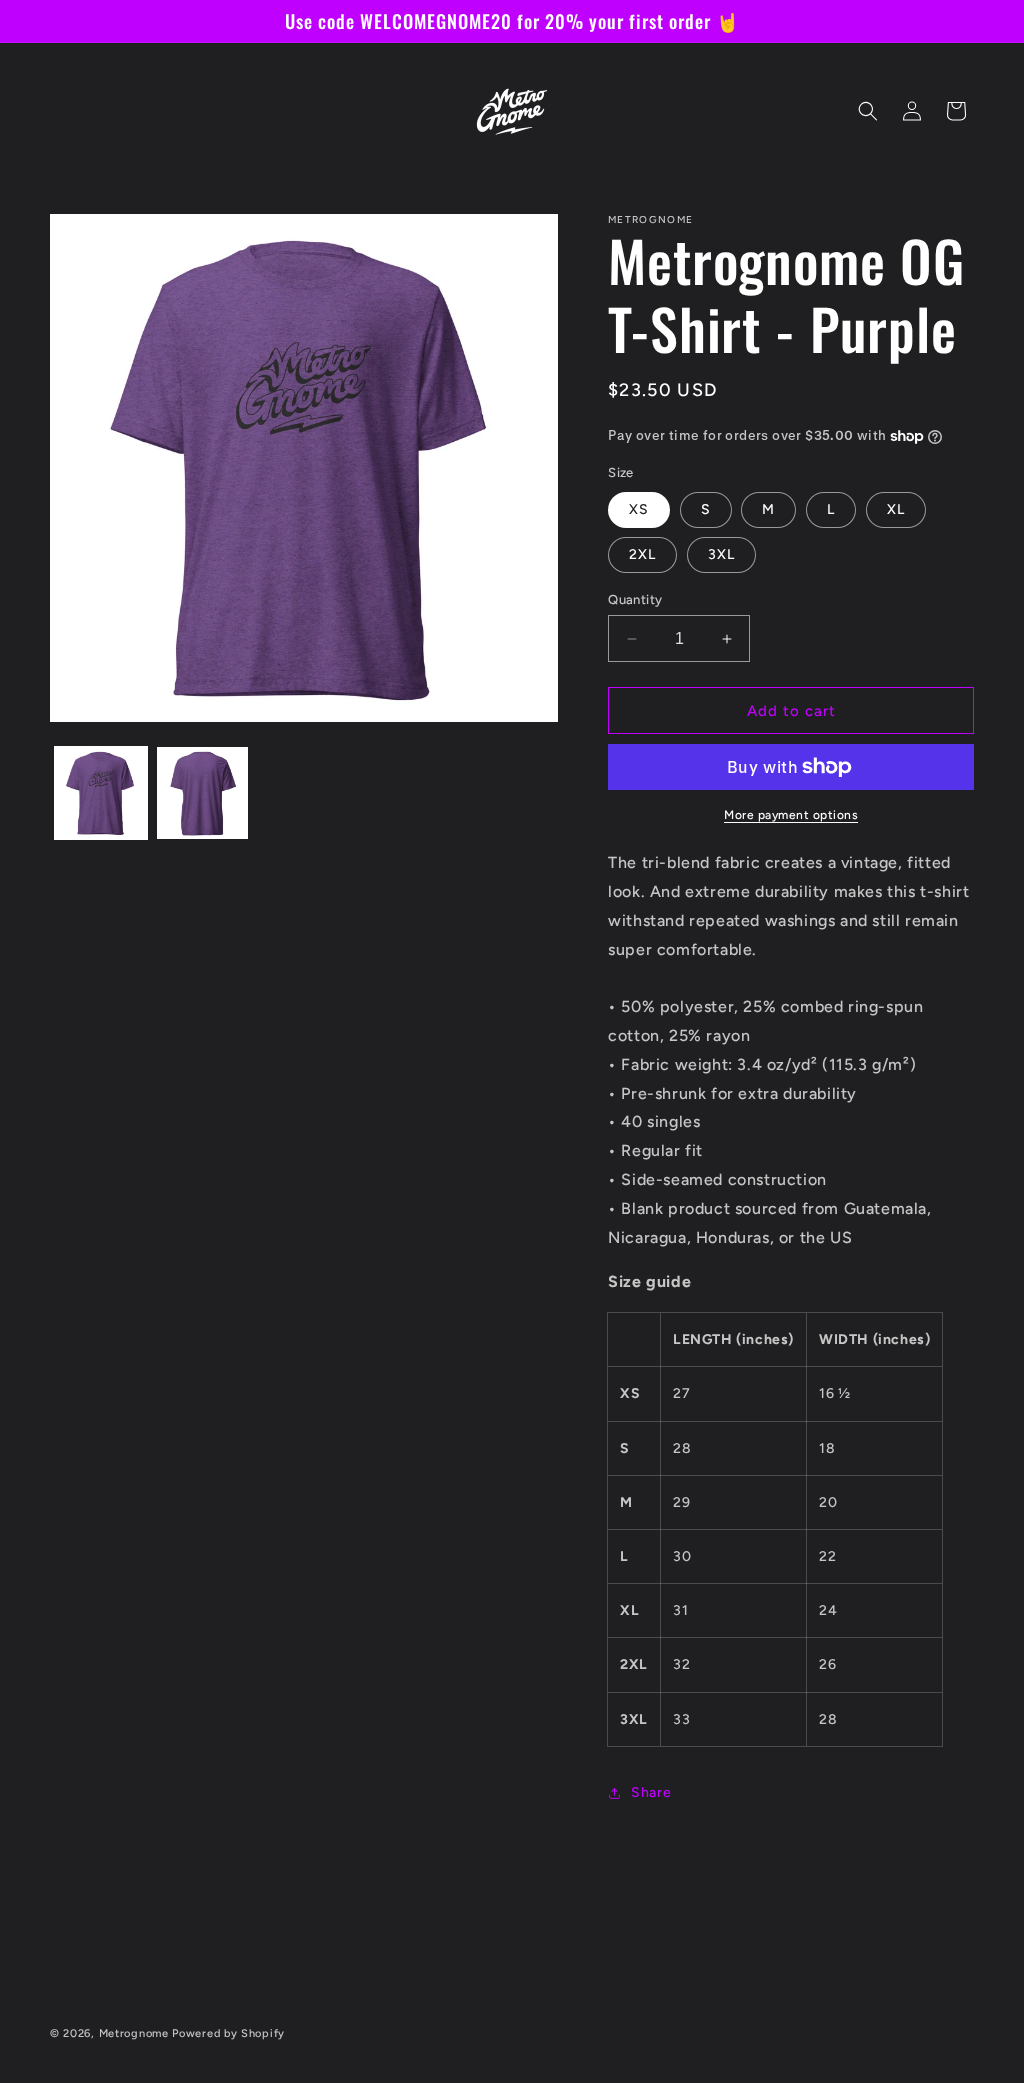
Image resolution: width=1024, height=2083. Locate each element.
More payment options (791, 815)
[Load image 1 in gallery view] (101, 793)
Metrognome (134, 2033)
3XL (721, 554)
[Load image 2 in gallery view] (203, 793)
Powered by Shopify (228, 2033)
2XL (642, 554)
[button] (868, 111)
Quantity (635, 599)
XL (896, 509)
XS (639, 509)
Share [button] (651, 1792)
